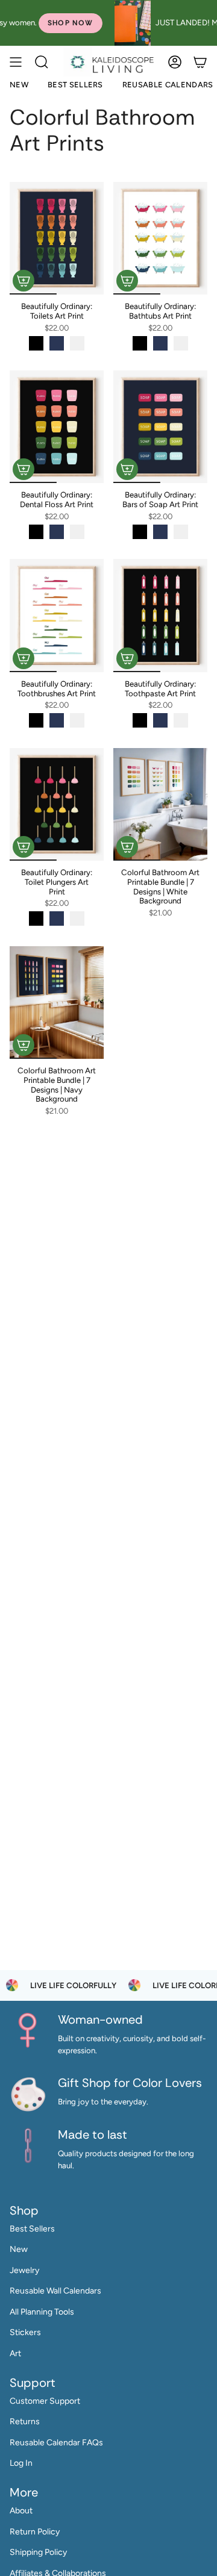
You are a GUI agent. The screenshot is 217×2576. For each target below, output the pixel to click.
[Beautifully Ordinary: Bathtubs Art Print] (160, 238)
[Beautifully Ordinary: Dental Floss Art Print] (57, 427)
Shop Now (36, 23)
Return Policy (35, 2532)
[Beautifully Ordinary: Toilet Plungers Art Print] (57, 804)
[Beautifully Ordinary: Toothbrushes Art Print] (57, 615)
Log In (21, 2463)
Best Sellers (32, 2229)
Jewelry (24, 2270)
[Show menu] (16, 62)
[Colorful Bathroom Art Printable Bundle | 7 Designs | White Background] (160, 804)
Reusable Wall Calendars (55, 2291)
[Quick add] (24, 281)
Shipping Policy (38, 2552)
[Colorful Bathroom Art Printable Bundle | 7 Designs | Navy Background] (57, 1003)
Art (15, 2353)
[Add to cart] (127, 847)
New (19, 2249)
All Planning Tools (42, 2312)
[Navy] (57, 343)
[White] (77, 343)
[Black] (36, 343)
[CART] (200, 62)
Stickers (25, 2332)
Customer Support (45, 2401)
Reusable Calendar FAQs (56, 2443)
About (21, 2511)
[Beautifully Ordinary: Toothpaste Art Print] (160, 615)
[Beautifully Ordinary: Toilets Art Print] (57, 238)
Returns (25, 2422)
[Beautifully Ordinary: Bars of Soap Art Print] (160, 427)
